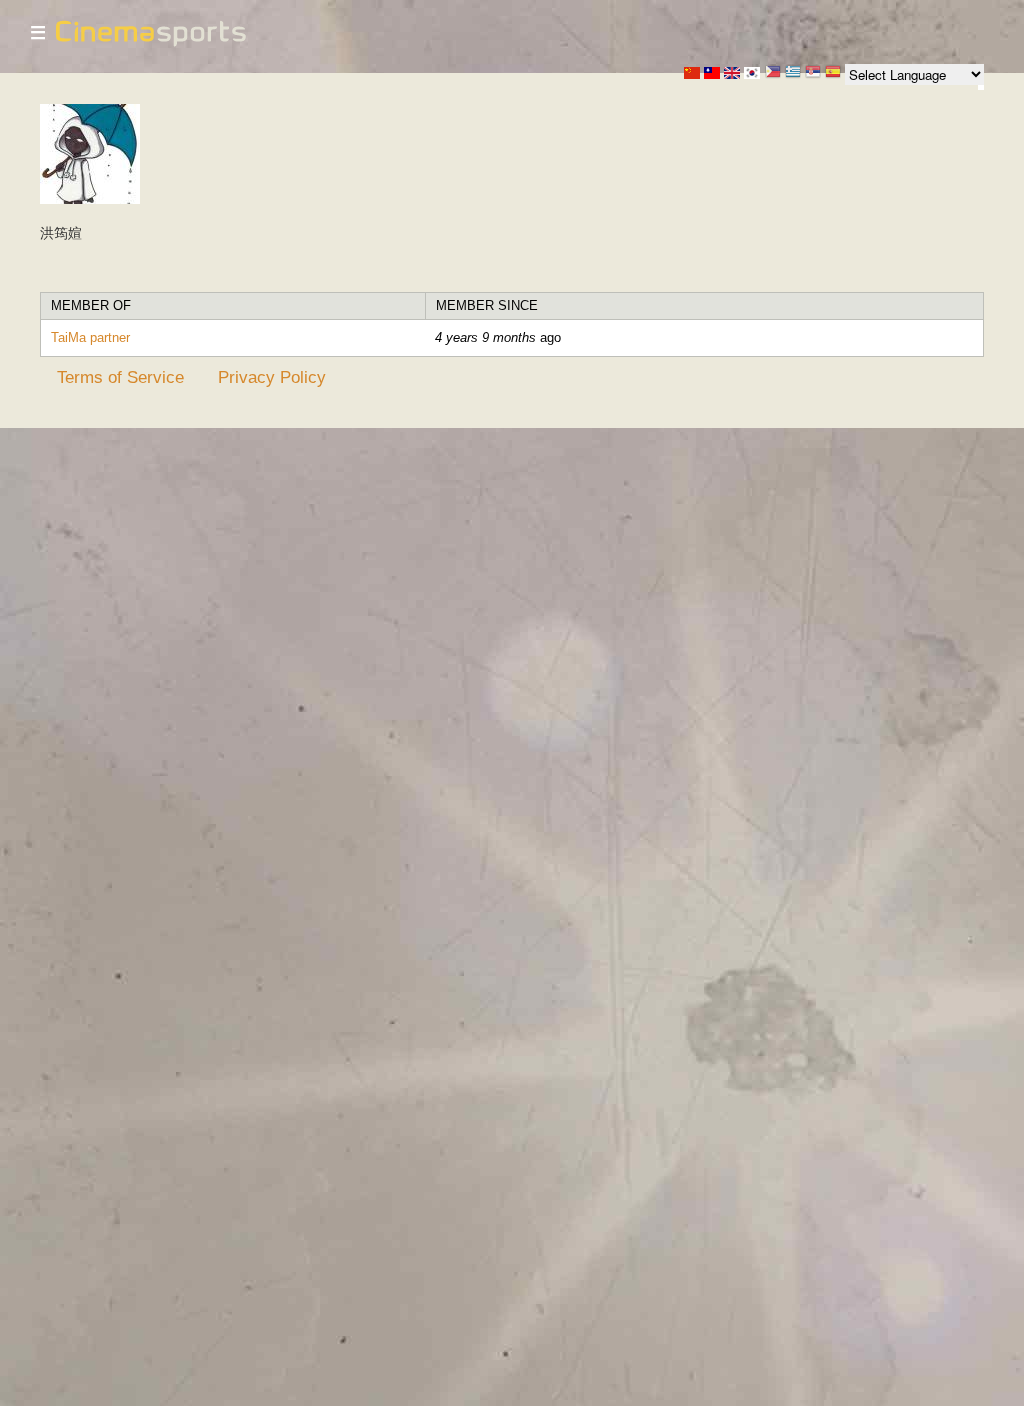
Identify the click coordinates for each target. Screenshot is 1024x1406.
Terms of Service (120, 377)
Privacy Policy (272, 377)
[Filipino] (773, 73)
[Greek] (793, 73)
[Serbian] (813, 73)
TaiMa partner (90, 337)
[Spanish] (833, 73)
